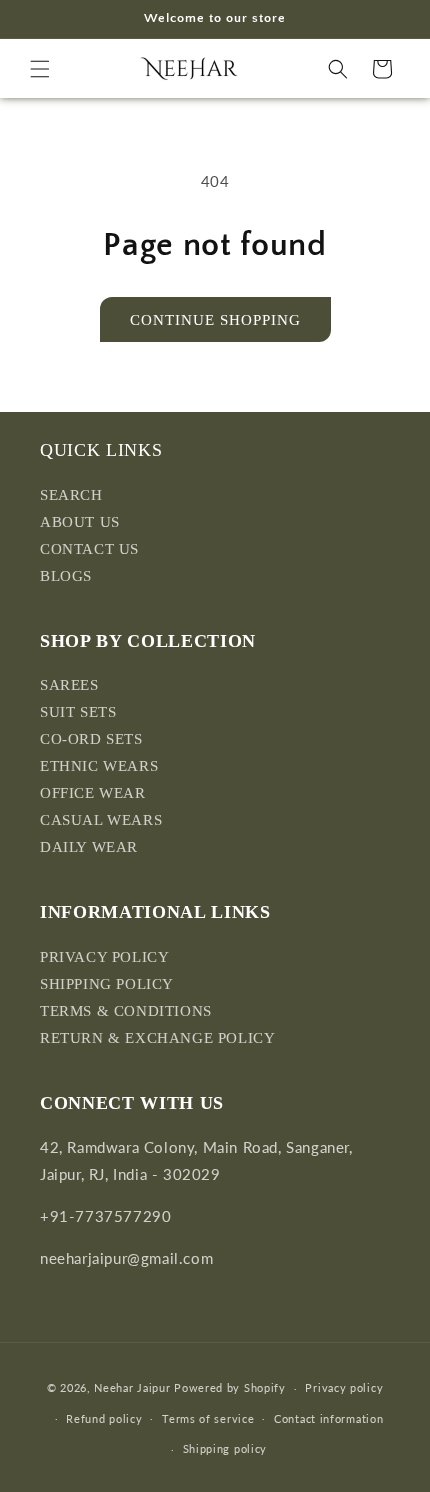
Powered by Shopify (230, 1387)
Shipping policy (225, 1448)
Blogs (66, 576)
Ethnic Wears (99, 766)
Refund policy (104, 1418)
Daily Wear (89, 847)
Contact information (328, 1418)
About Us (80, 522)
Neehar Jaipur (132, 1387)
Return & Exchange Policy (157, 1038)
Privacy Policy (104, 957)
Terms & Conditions (126, 1011)
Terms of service (208, 1418)
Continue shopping (215, 320)
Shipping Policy (107, 984)
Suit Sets (78, 712)
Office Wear (93, 793)
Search (71, 495)
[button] (40, 69)
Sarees (69, 685)
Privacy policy (344, 1387)
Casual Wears (101, 820)
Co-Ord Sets (91, 739)
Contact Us (89, 549)
